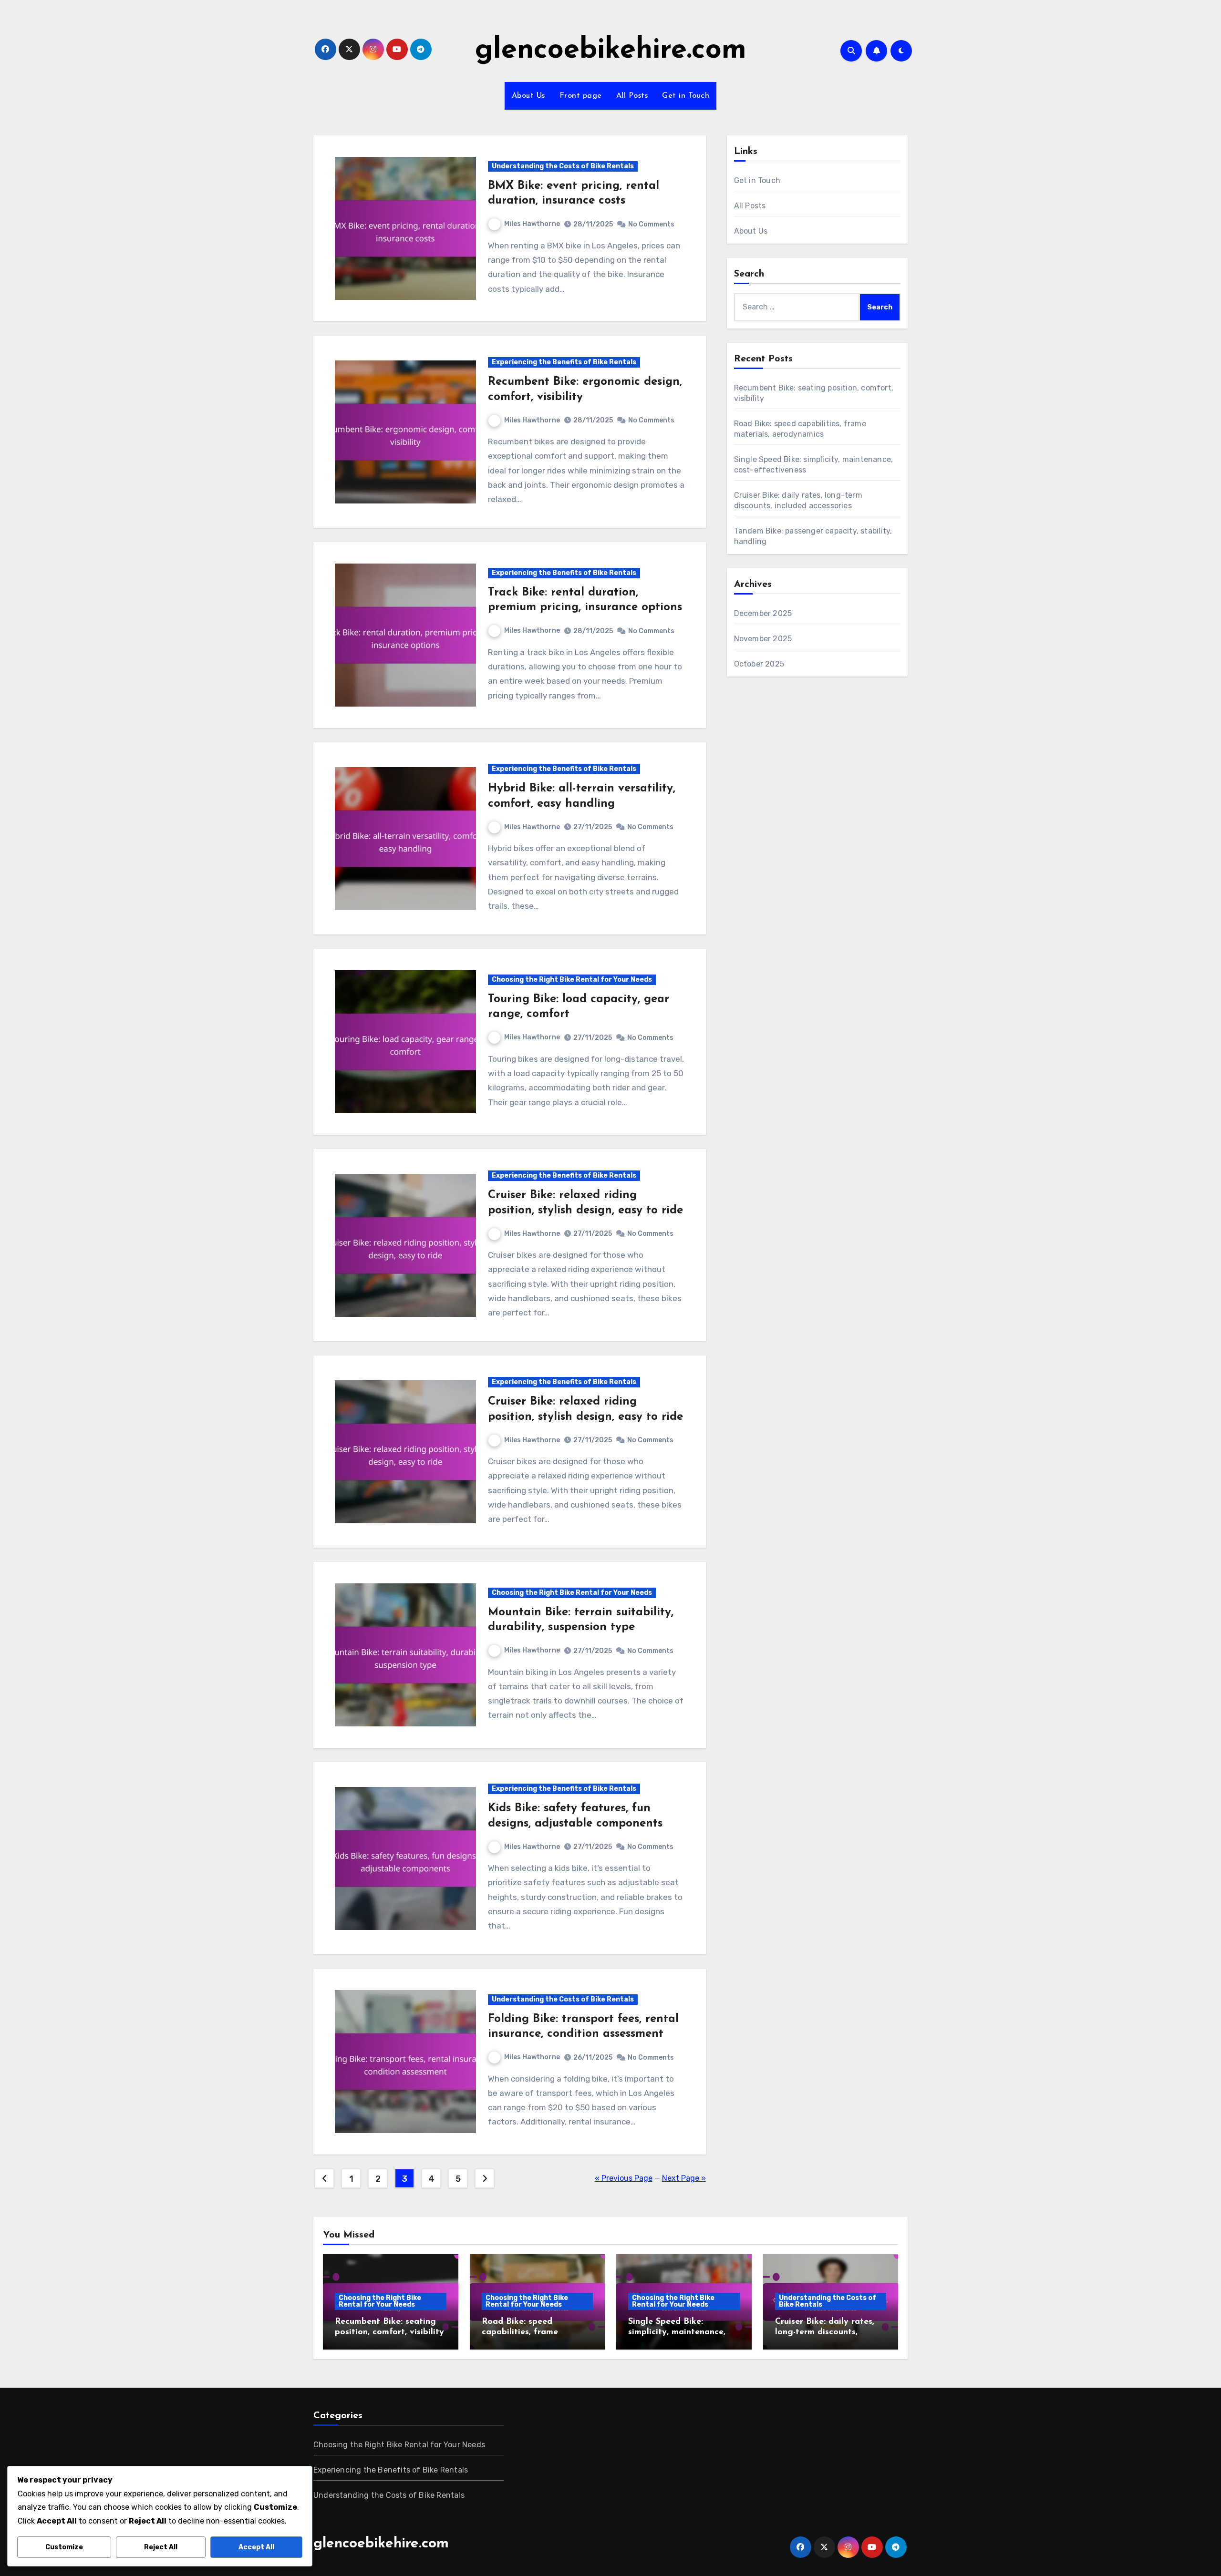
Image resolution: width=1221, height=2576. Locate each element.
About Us (528, 96)
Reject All (161, 2547)
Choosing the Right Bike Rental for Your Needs (572, 980)
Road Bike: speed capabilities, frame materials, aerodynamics (531, 2332)
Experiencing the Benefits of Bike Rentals (564, 362)
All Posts (632, 96)
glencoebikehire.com (611, 51)
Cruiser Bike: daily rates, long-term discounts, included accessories (825, 2332)
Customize (64, 2547)
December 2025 (763, 613)
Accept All (256, 2547)
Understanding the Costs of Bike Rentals (563, 166)
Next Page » (684, 2178)
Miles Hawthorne (532, 224)
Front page (581, 96)
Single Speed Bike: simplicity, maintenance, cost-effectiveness (677, 2332)
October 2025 (759, 664)
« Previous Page (624, 2178)
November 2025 (763, 639)
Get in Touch (686, 96)
